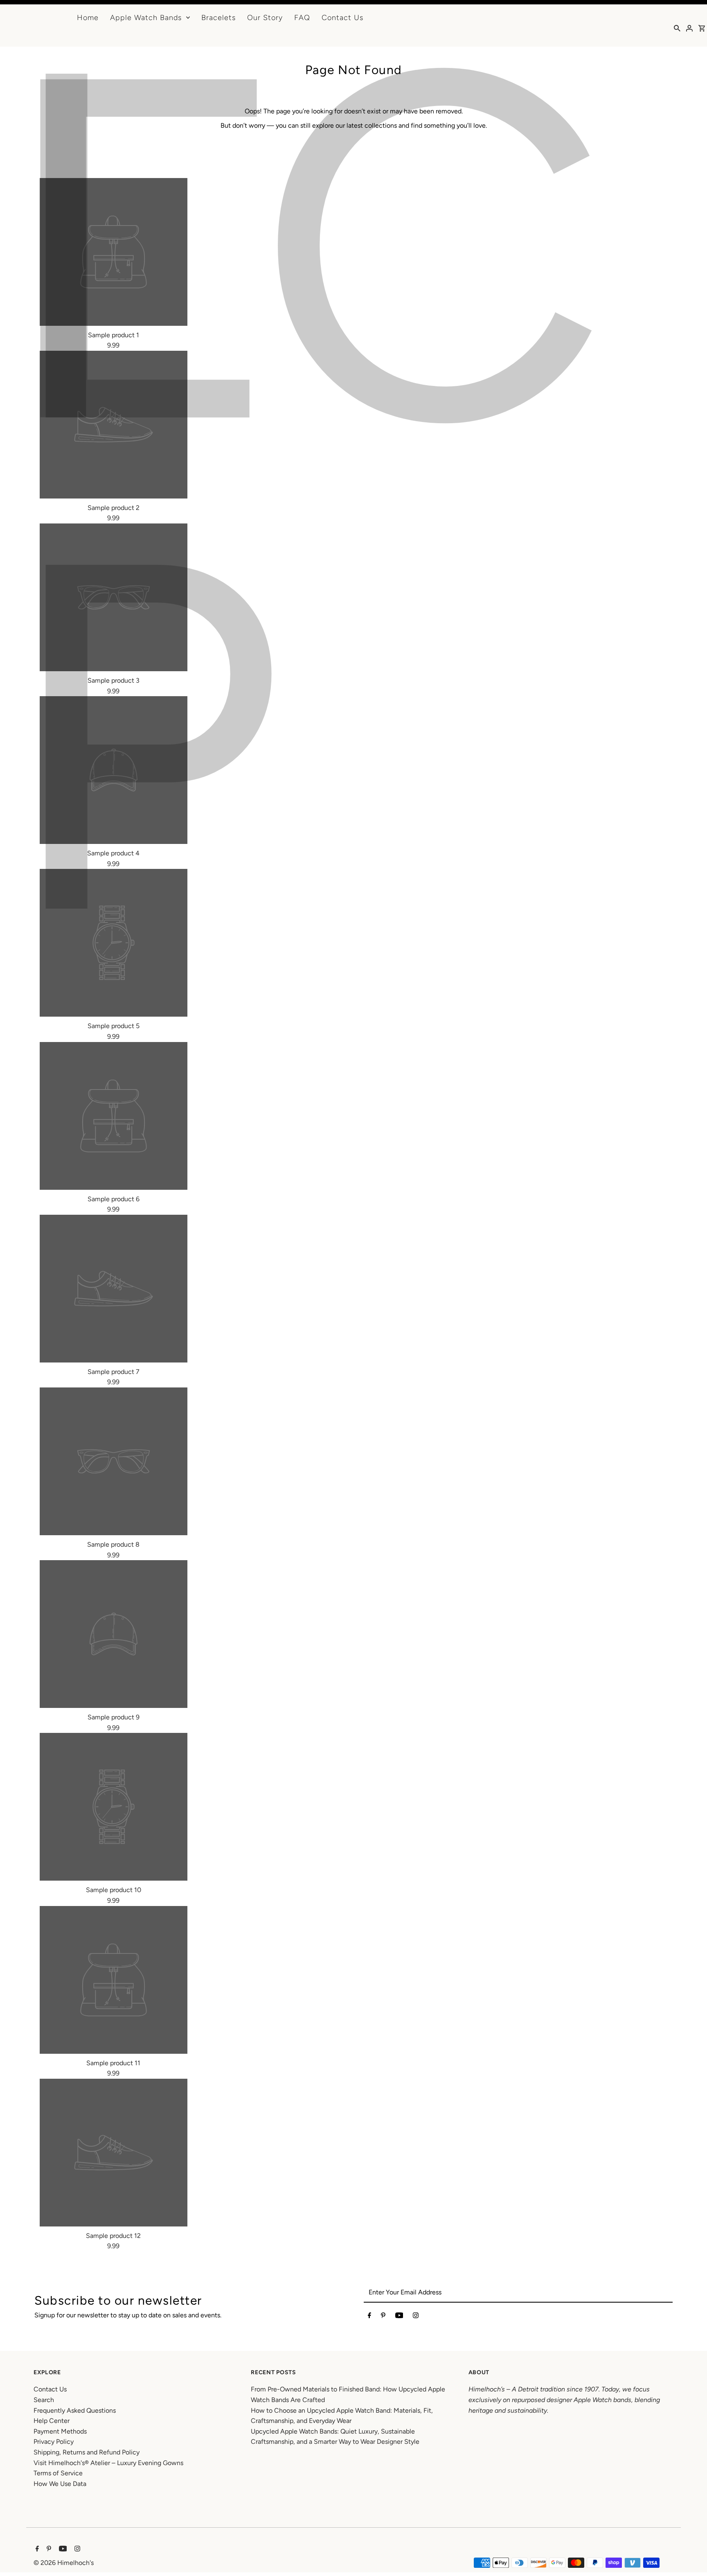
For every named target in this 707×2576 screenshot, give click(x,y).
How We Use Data (60, 2484)
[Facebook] (369, 2317)
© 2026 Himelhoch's (64, 2563)
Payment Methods (60, 2431)
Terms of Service (58, 2473)
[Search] (677, 28)
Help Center (52, 2421)
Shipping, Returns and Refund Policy (87, 2452)
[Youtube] (399, 2317)
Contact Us (342, 18)
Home (88, 18)
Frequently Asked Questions (75, 2410)
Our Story (265, 18)
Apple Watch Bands (146, 18)
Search (44, 2400)
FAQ (302, 18)
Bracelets (218, 18)
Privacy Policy (54, 2442)
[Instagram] (416, 2317)
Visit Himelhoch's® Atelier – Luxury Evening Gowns (108, 2463)
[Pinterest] (383, 2317)
